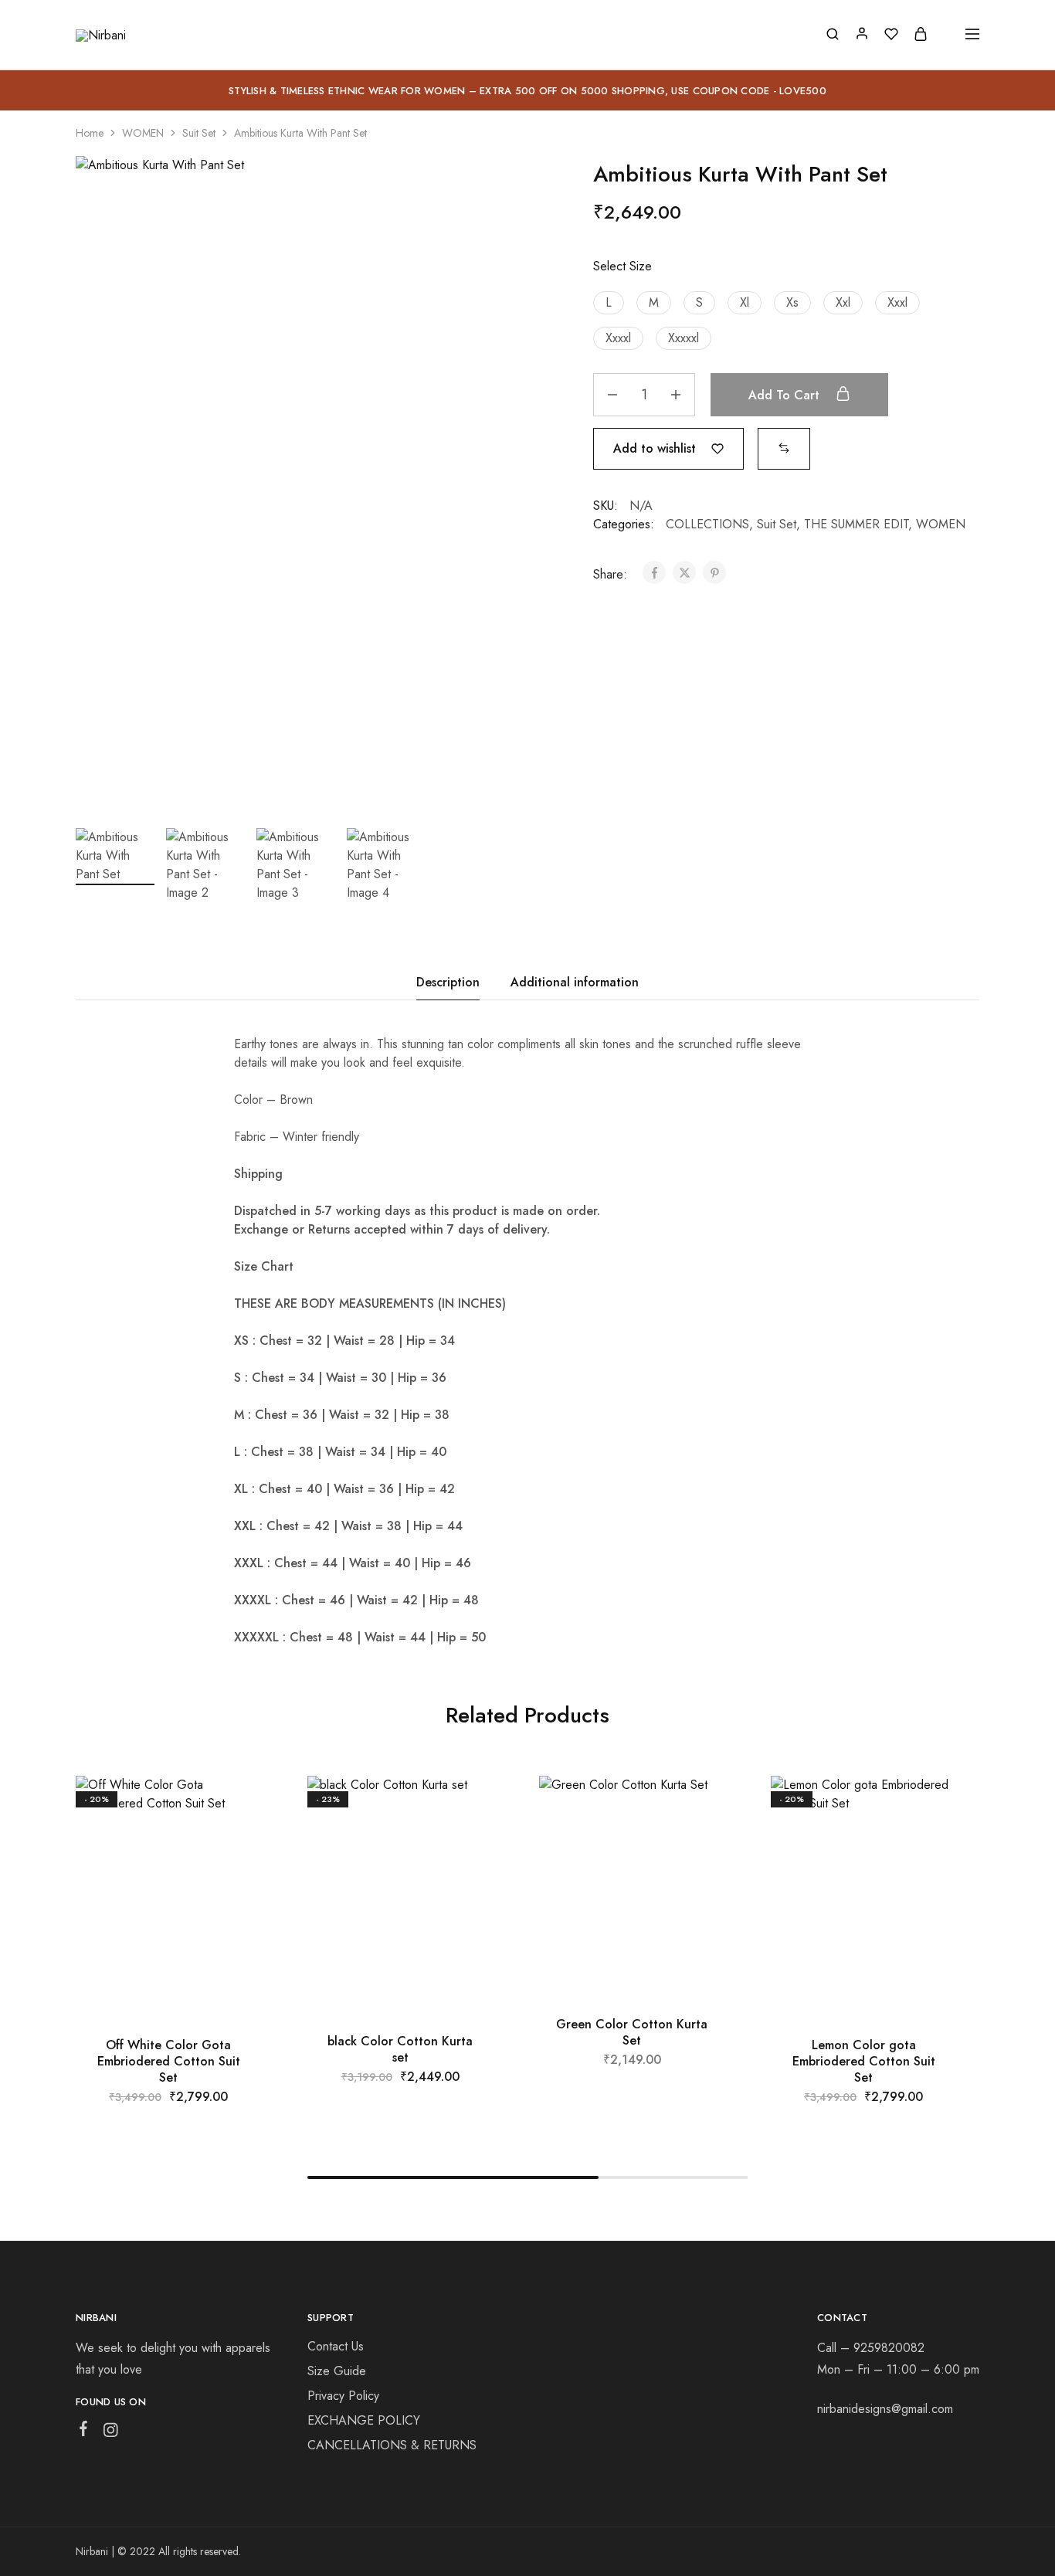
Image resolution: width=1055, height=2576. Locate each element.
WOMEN (143, 133)
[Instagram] (111, 2433)
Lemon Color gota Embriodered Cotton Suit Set (864, 2062)
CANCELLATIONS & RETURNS (392, 2445)
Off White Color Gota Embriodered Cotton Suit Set (169, 2062)
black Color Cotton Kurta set (400, 2049)
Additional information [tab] (575, 982)
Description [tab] (448, 982)
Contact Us (336, 2346)
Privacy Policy (343, 2396)
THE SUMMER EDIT (856, 524)
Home (90, 133)
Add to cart (786, 395)
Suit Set (199, 133)
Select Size (622, 266)
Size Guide (337, 2371)
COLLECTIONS (707, 524)
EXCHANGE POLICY (364, 2420)
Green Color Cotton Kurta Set (632, 2032)
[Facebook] (84, 2432)
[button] (609, 303)
